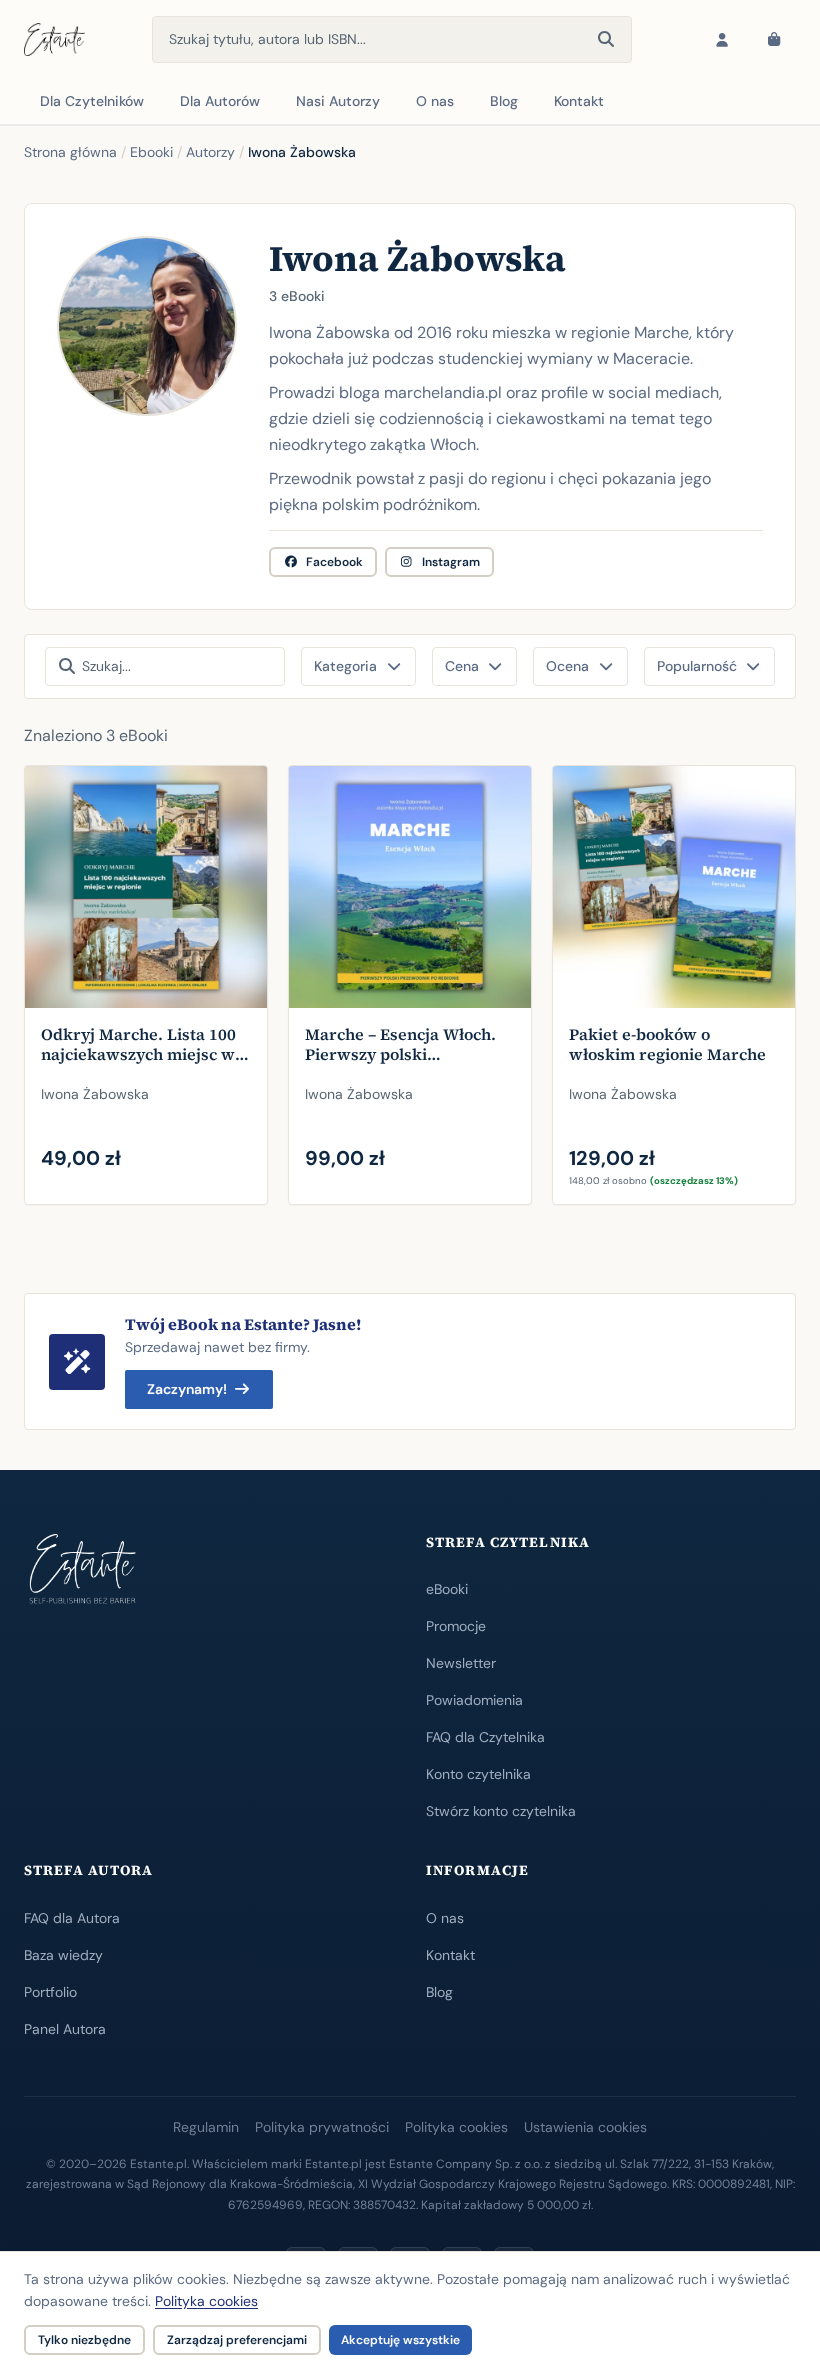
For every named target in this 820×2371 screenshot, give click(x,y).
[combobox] (392, 39)
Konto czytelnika (478, 1774)
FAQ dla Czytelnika (485, 1737)
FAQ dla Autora (72, 1918)
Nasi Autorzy (338, 101)
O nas (435, 101)
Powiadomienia (474, 1700)
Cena (462, 666)
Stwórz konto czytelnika (501, 1811)
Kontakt (579, 101)
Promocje (456, 1626)
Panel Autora (65, 2029)
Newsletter (461, 1663)
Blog (504, 101)
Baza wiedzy (63, 1955)
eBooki (447, 1589)
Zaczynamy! (187, 1389)
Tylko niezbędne (84, 2340)
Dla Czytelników (92, 101)
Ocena (567, 666)
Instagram (451, 562)
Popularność (697, 666)
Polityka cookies (456, 2127)
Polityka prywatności (322, 2127)
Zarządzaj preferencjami (237, 2340)
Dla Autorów (220, 101)
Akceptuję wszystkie (400, 2340)
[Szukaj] (606, 40)
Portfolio (50, 1992)
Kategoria (345, 666)
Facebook (334, 562)
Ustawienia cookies (585, 2127)
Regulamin (206, 2127)
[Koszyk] (774, 40)
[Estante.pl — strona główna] (54, 40)
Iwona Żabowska (95, 1094)
